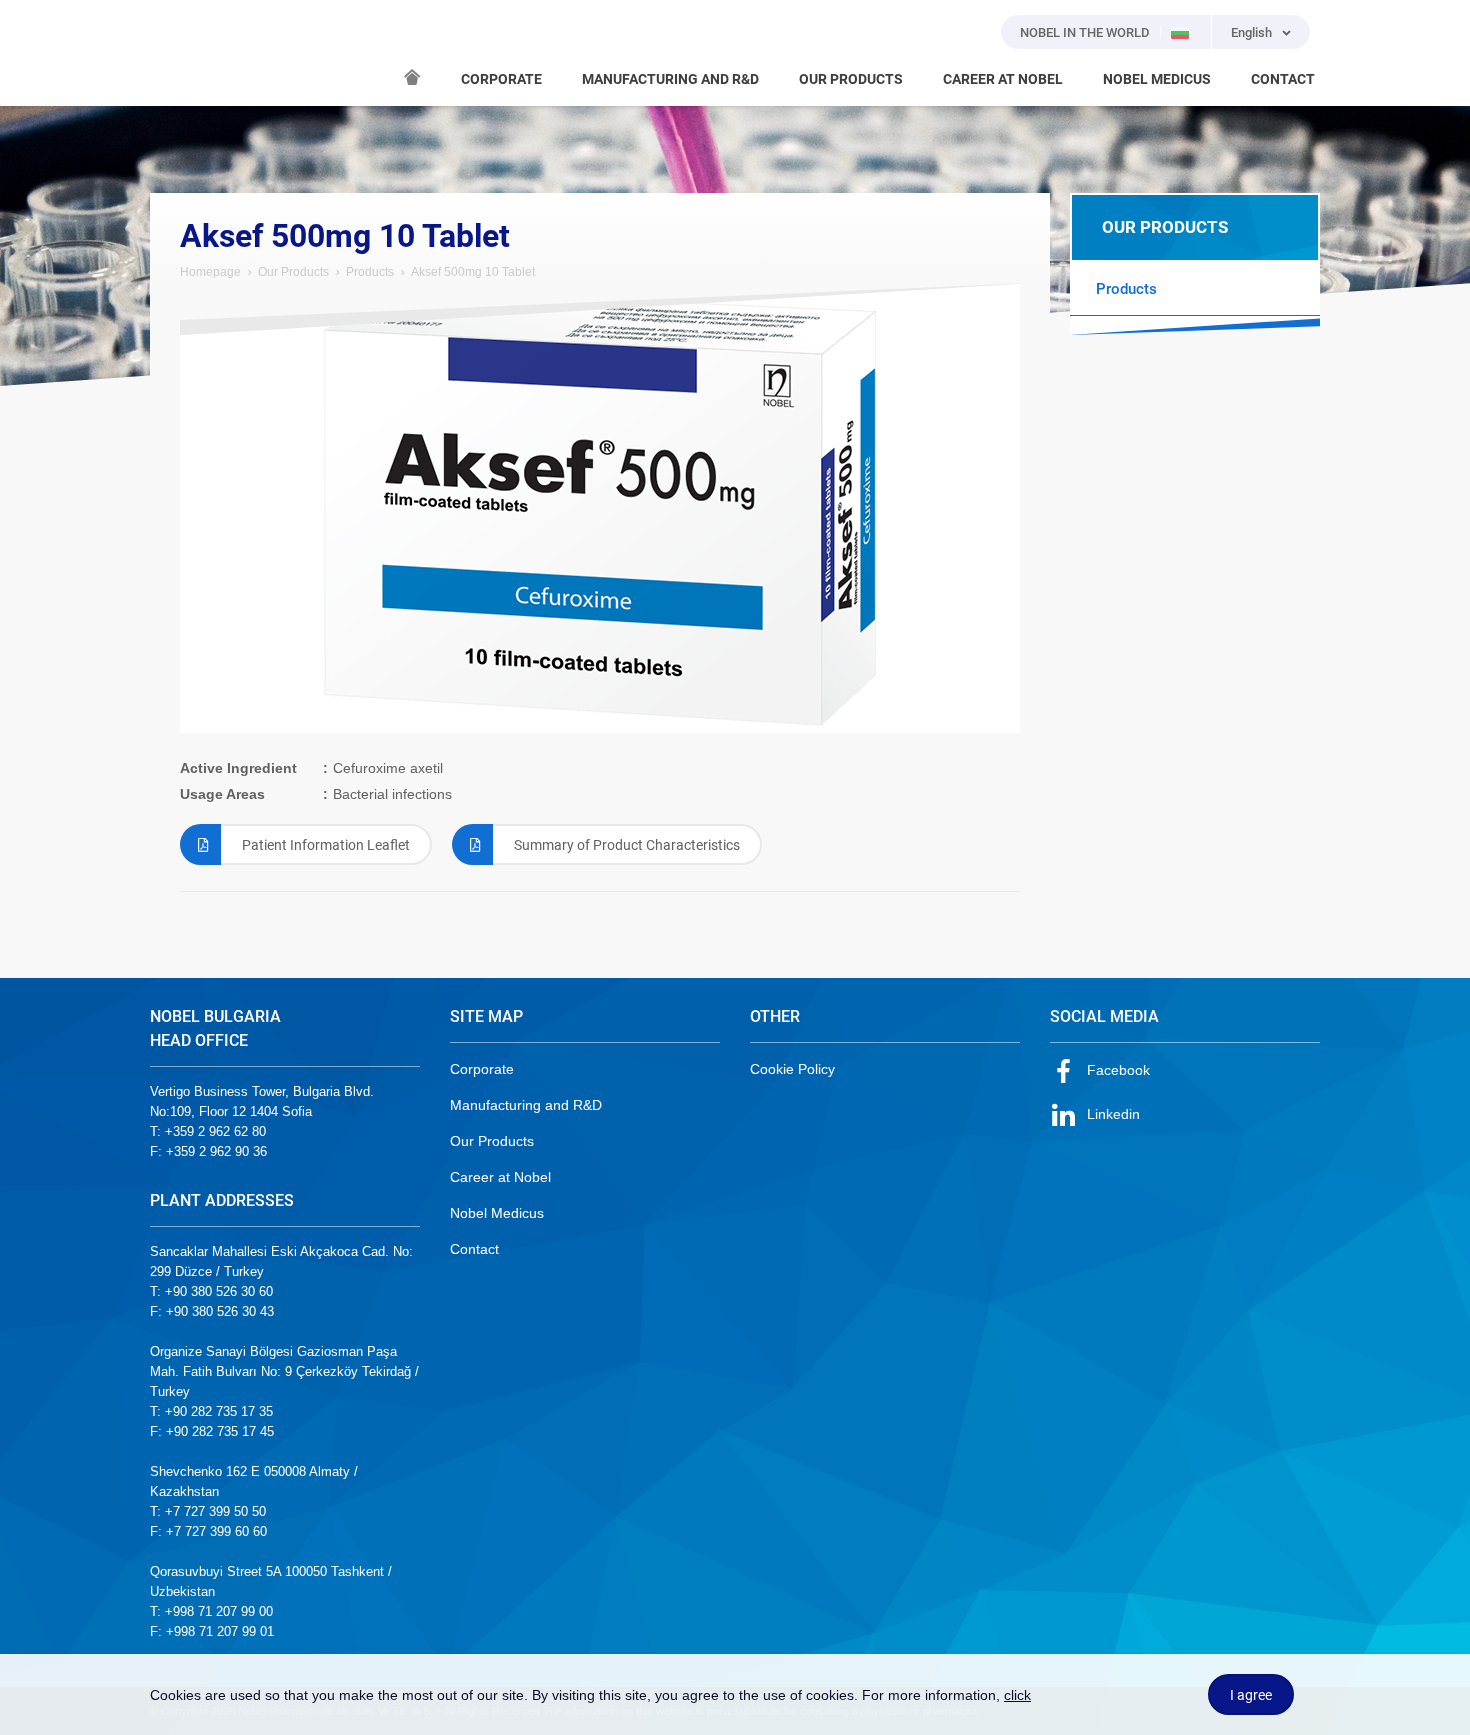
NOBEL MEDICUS (1157, 79)
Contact (474, 1249)
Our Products (293, 272)
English (1251, 32)
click (1017, 1695)
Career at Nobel (500, 1177)
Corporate (482, 1069)
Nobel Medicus (497, 1213)
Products (370, 272)
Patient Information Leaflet (326, 845)
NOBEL (177, 53)
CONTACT (1283, 79)
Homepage (210, 272)
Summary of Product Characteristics (627, 845)
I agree (1251, 1695)
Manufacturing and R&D (526, 1105)
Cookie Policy (792, 1069)
